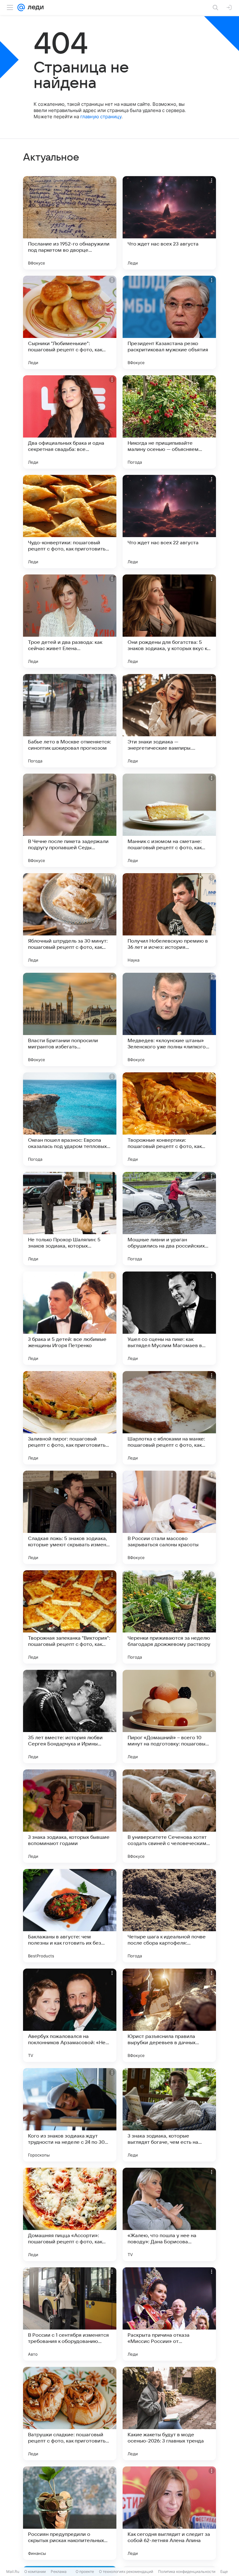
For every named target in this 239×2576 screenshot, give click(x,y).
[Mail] (21, 7)
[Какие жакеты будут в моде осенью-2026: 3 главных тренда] (169, 2414)
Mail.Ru (13, 2571)
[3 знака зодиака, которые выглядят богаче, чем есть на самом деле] (169, 2115)
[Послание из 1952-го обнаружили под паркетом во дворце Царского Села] (70, 223)
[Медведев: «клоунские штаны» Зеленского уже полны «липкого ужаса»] (169, 1019)
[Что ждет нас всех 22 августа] (169, 522)
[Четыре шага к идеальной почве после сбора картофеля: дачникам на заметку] (169, 1916)
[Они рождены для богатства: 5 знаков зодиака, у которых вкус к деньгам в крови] (169, 621)
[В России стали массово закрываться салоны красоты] (169, 1517)
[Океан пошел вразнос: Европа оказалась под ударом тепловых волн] (70, 1119)
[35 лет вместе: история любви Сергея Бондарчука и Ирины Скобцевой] (70, 1717)
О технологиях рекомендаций (126, 2571)
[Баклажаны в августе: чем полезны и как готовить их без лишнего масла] (70, 1916)
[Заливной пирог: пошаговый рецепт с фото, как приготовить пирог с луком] (70, 1418)
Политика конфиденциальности (187, 2571)
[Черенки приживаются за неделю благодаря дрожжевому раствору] (169, 1617)
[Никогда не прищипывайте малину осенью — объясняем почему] (169, 422)
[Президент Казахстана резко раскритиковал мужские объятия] (169, 322)
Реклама (59, 2571)
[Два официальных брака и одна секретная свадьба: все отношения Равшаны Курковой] (70, 422)
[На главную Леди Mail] (34, 7)
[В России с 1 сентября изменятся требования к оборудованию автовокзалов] (70, 2314)
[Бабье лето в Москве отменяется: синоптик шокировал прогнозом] (70, 721)
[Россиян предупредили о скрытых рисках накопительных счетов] (70, 2513)
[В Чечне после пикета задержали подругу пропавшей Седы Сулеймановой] (70, 820)
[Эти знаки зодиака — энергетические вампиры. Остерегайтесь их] (169, 721)
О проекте (85, 2571)
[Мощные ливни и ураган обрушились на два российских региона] (169, 1219)
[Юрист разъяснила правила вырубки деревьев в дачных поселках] (169, 2015)
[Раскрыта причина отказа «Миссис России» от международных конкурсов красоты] (169, 2314)
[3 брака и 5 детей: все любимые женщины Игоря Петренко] (70, 1318)
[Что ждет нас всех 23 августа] (169, 223)
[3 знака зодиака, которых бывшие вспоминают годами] (70, 1816)
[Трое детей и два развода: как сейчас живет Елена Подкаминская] (70, 621)
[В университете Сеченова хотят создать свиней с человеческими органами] (169, 1816)
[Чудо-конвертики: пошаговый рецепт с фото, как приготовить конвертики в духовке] (70, 522)
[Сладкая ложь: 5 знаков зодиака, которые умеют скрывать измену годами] (70, 1517)
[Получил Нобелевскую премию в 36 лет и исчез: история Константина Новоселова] (169, 920)
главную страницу (101, 117)
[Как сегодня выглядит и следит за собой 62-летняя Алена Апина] (169, 2513)
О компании (35, 2571)
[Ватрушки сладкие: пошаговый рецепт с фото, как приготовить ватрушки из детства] (70, 2414)
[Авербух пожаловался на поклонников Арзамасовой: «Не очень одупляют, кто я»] (70, 2015)
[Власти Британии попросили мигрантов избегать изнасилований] (70, 1019)
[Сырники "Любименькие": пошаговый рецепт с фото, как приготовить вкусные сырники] (70, 322)
